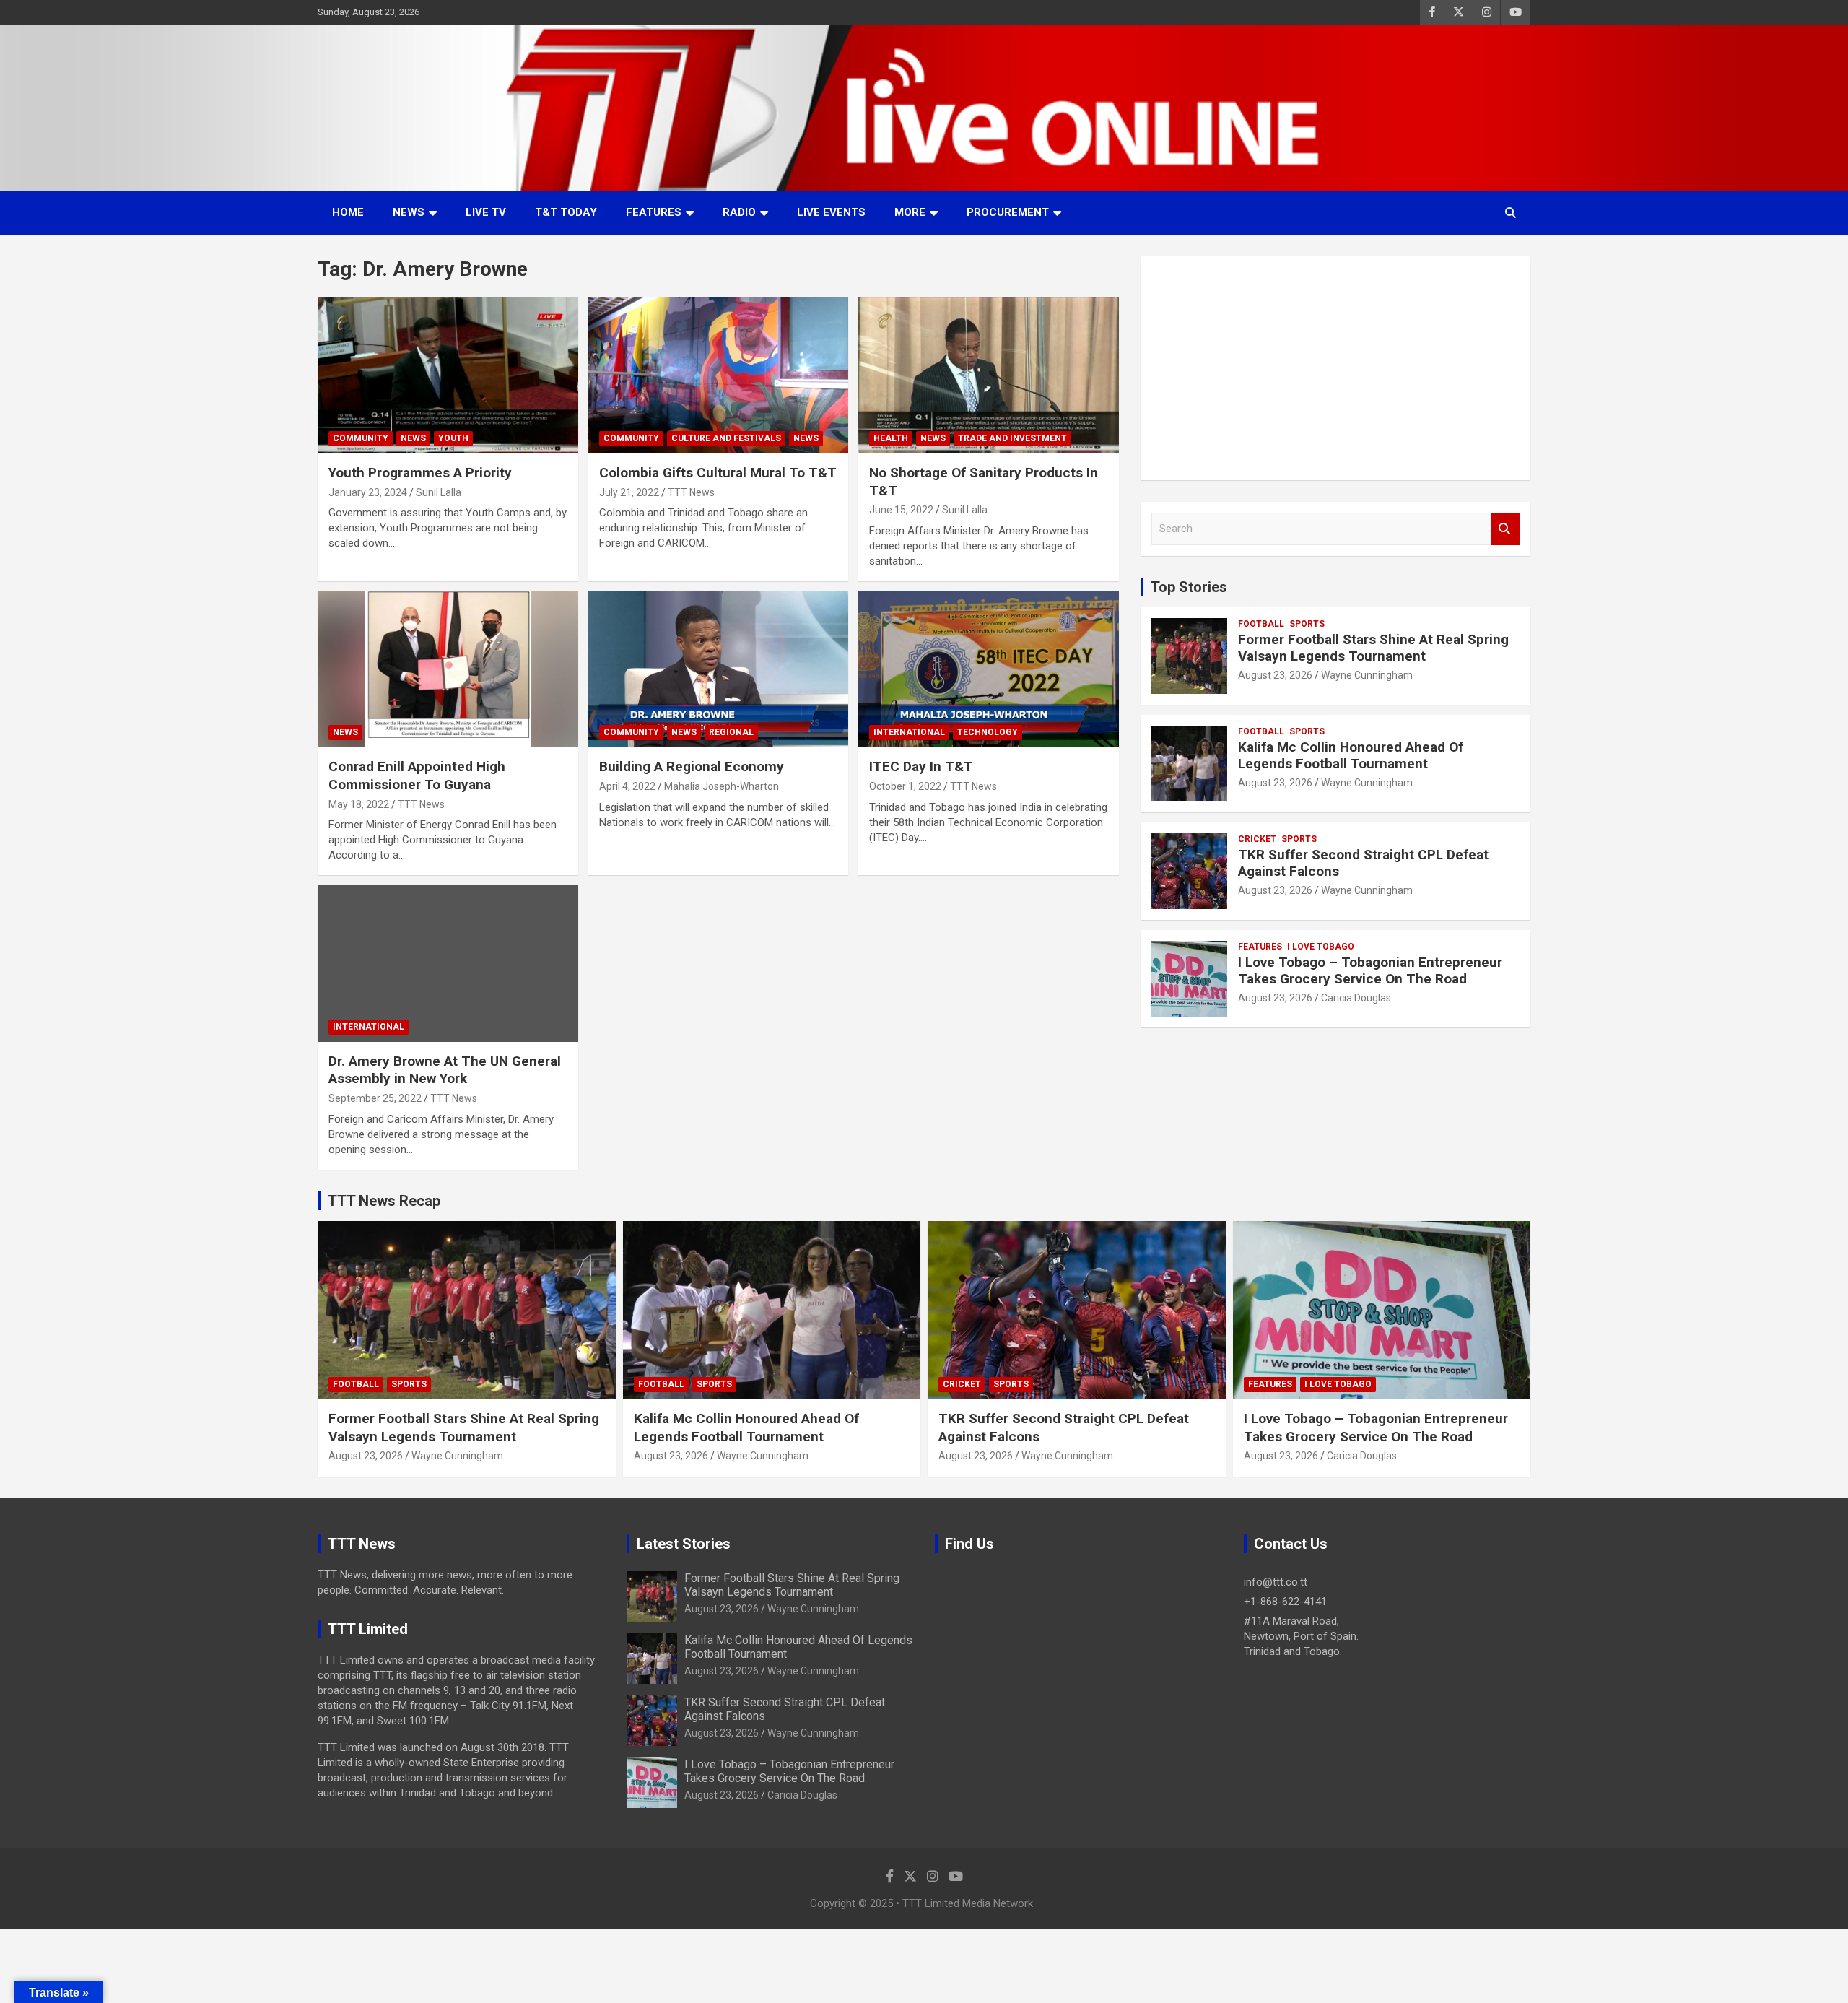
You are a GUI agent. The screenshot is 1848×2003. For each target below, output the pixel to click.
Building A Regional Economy (692, 766)
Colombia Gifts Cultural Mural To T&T (718, 473)
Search (1505, 529)
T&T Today (566, 212)
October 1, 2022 (905, 786)
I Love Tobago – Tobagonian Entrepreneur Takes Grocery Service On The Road (1370, 970)
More (910, 212)
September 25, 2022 (375, 1098)
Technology (988, 732)
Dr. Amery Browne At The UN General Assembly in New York (445, 1070)
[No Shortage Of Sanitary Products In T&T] (989, 375)
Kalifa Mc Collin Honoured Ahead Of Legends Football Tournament (1351, 755)
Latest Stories (684, 1544)
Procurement (1008, 212)
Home (348, 212)
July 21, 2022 (629, 492)
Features (654, 212)
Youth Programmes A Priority (420, 473)
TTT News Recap (384, 1201)
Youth (453, 438)
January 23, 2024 (368, 492)
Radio (739, 212)
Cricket (1257, 839)
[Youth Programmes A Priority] (448, 375)
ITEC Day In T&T (921, 766)
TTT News (691, 492)
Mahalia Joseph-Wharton (722, 786)
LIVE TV (486, 212)
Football (1261, 624)
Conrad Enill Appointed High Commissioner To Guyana (417, 775)
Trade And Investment (1012, 438)
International (909, 732)
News (409, 212)
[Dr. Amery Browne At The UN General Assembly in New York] (448, 964)
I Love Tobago (1321, 947)
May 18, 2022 (359, 804)
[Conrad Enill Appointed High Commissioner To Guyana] (448, 669)
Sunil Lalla (439, 492)
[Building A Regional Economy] (719, 669)
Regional (731, 732)
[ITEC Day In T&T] (989, 669)
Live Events (831, 212)
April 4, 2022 (627, 786)
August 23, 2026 (1275, 675)
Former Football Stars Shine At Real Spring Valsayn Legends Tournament (1373, 648)
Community (361, 438)
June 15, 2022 (901, 510)
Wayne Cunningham (1367, 675)
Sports (1307, 624)
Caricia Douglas (1356, 998)
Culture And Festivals (726, 438)
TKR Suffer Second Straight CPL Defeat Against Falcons (1363, 863)
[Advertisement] (1335, 368)
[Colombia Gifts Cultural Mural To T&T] (719, 375)
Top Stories (1189, 587)
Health (891, 438)
